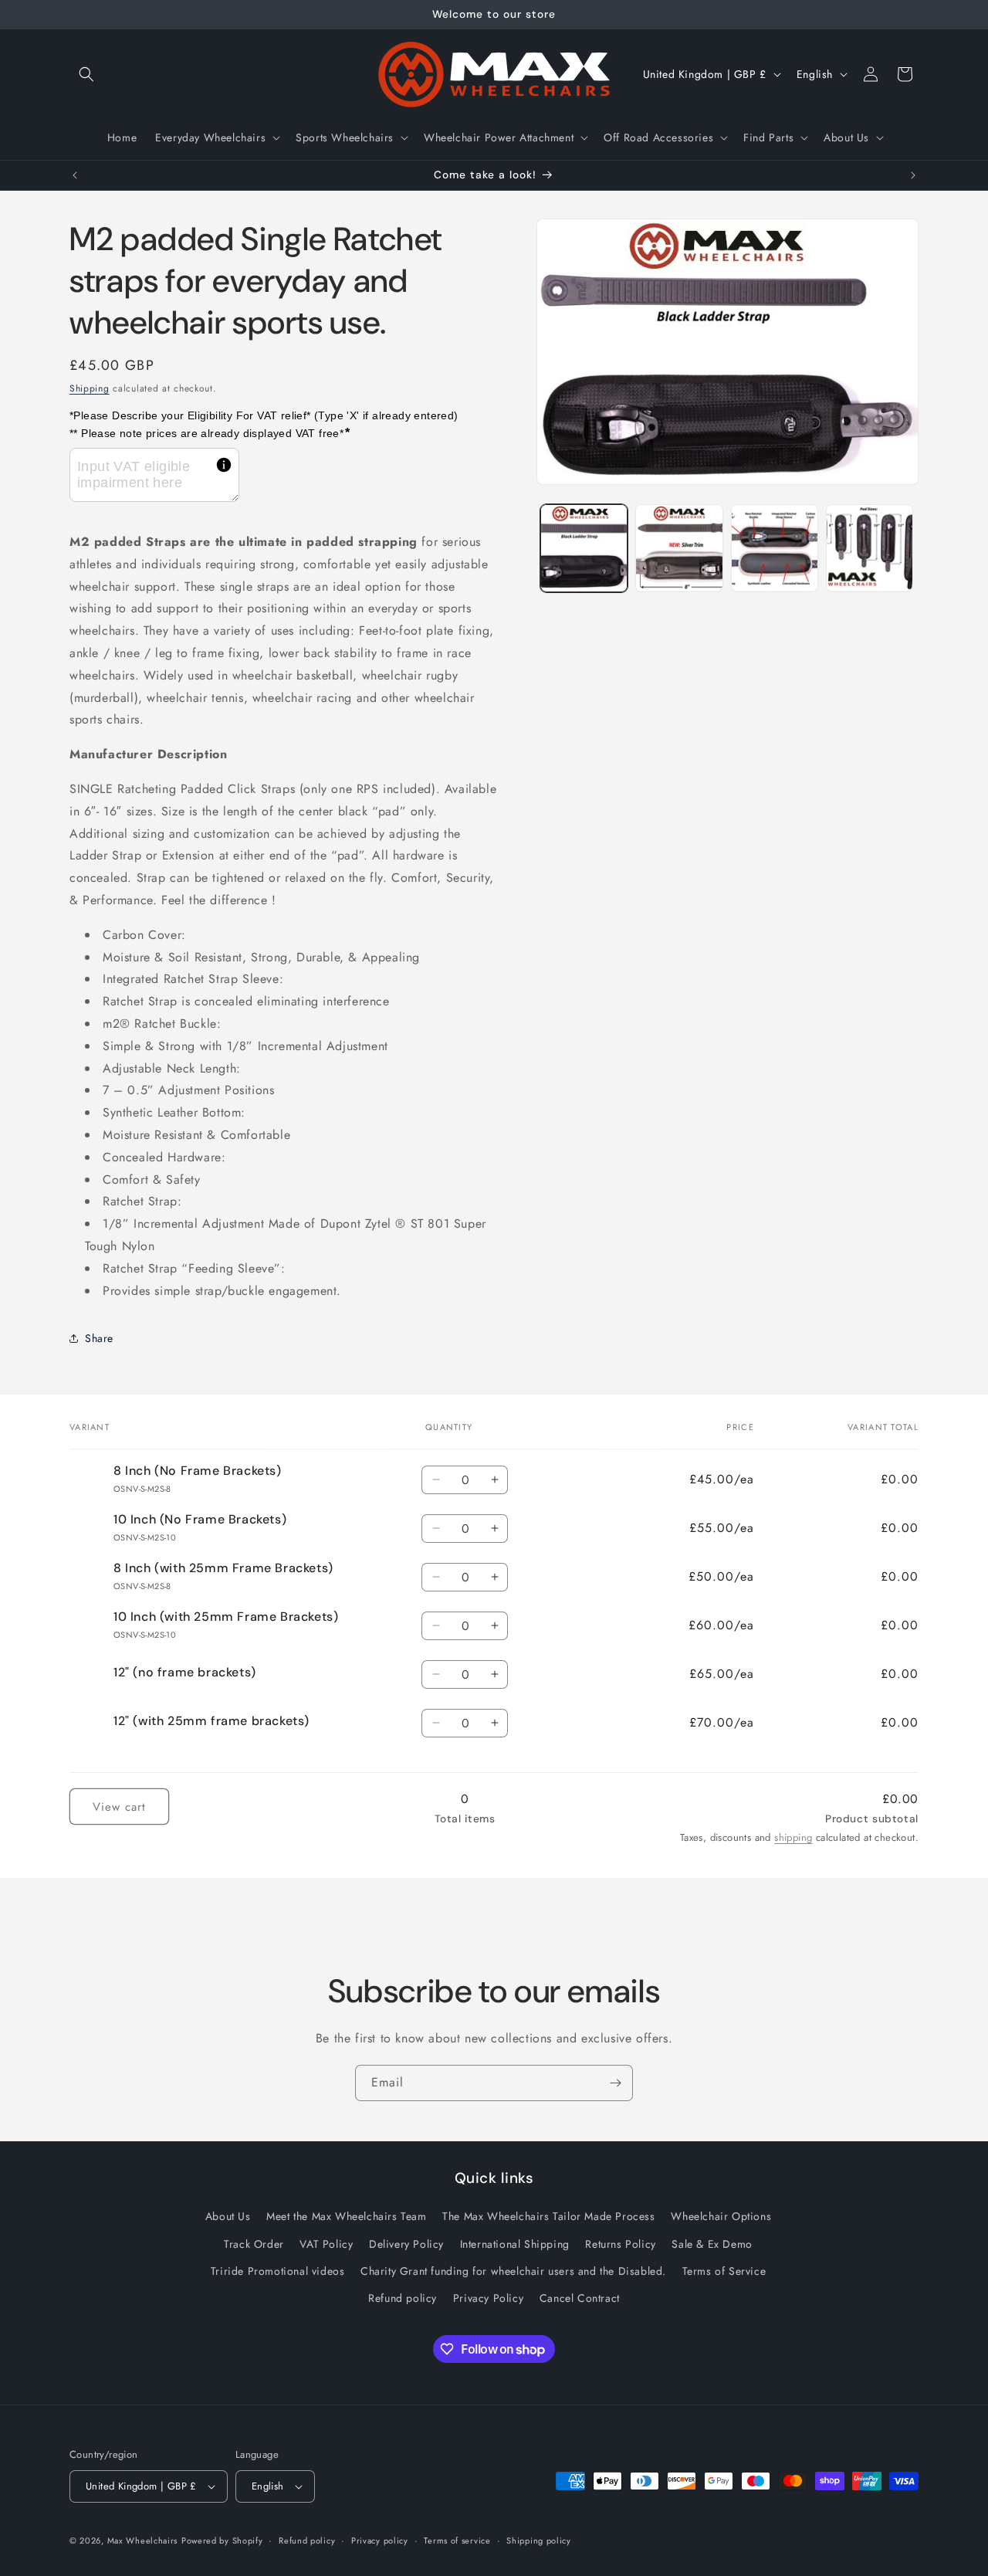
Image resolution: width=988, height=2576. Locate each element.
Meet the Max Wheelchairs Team (346, 2217)
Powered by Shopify (222, 2540)
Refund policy (403, 2298)
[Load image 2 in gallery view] (679, 548)
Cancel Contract (580, 2298)
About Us (228, 2217)
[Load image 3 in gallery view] (775, 548)
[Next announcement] (913, 175)
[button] (86, 74)
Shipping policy (539, 2540)
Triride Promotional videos (278, 2271)
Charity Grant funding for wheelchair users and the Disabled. (513, 2271)
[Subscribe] (615, 2083)
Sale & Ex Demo (712, 2244)
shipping (793, 1837)
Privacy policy (380, 2540)
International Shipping (515, 2244)
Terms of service (457, 2540)
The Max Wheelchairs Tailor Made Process (548, 2217)
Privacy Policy (488, 2298)
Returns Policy (620, 2244)
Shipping (90, 388)
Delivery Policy (406, 2244)
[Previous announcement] (75, 175)
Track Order (254, 2244)
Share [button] (99, 1338)
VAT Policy (326, 2244)
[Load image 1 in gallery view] (584, 548)
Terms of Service (724, 2271)
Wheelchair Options (721, 2217)
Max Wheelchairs (143, 2540)
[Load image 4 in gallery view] (870, 548)
